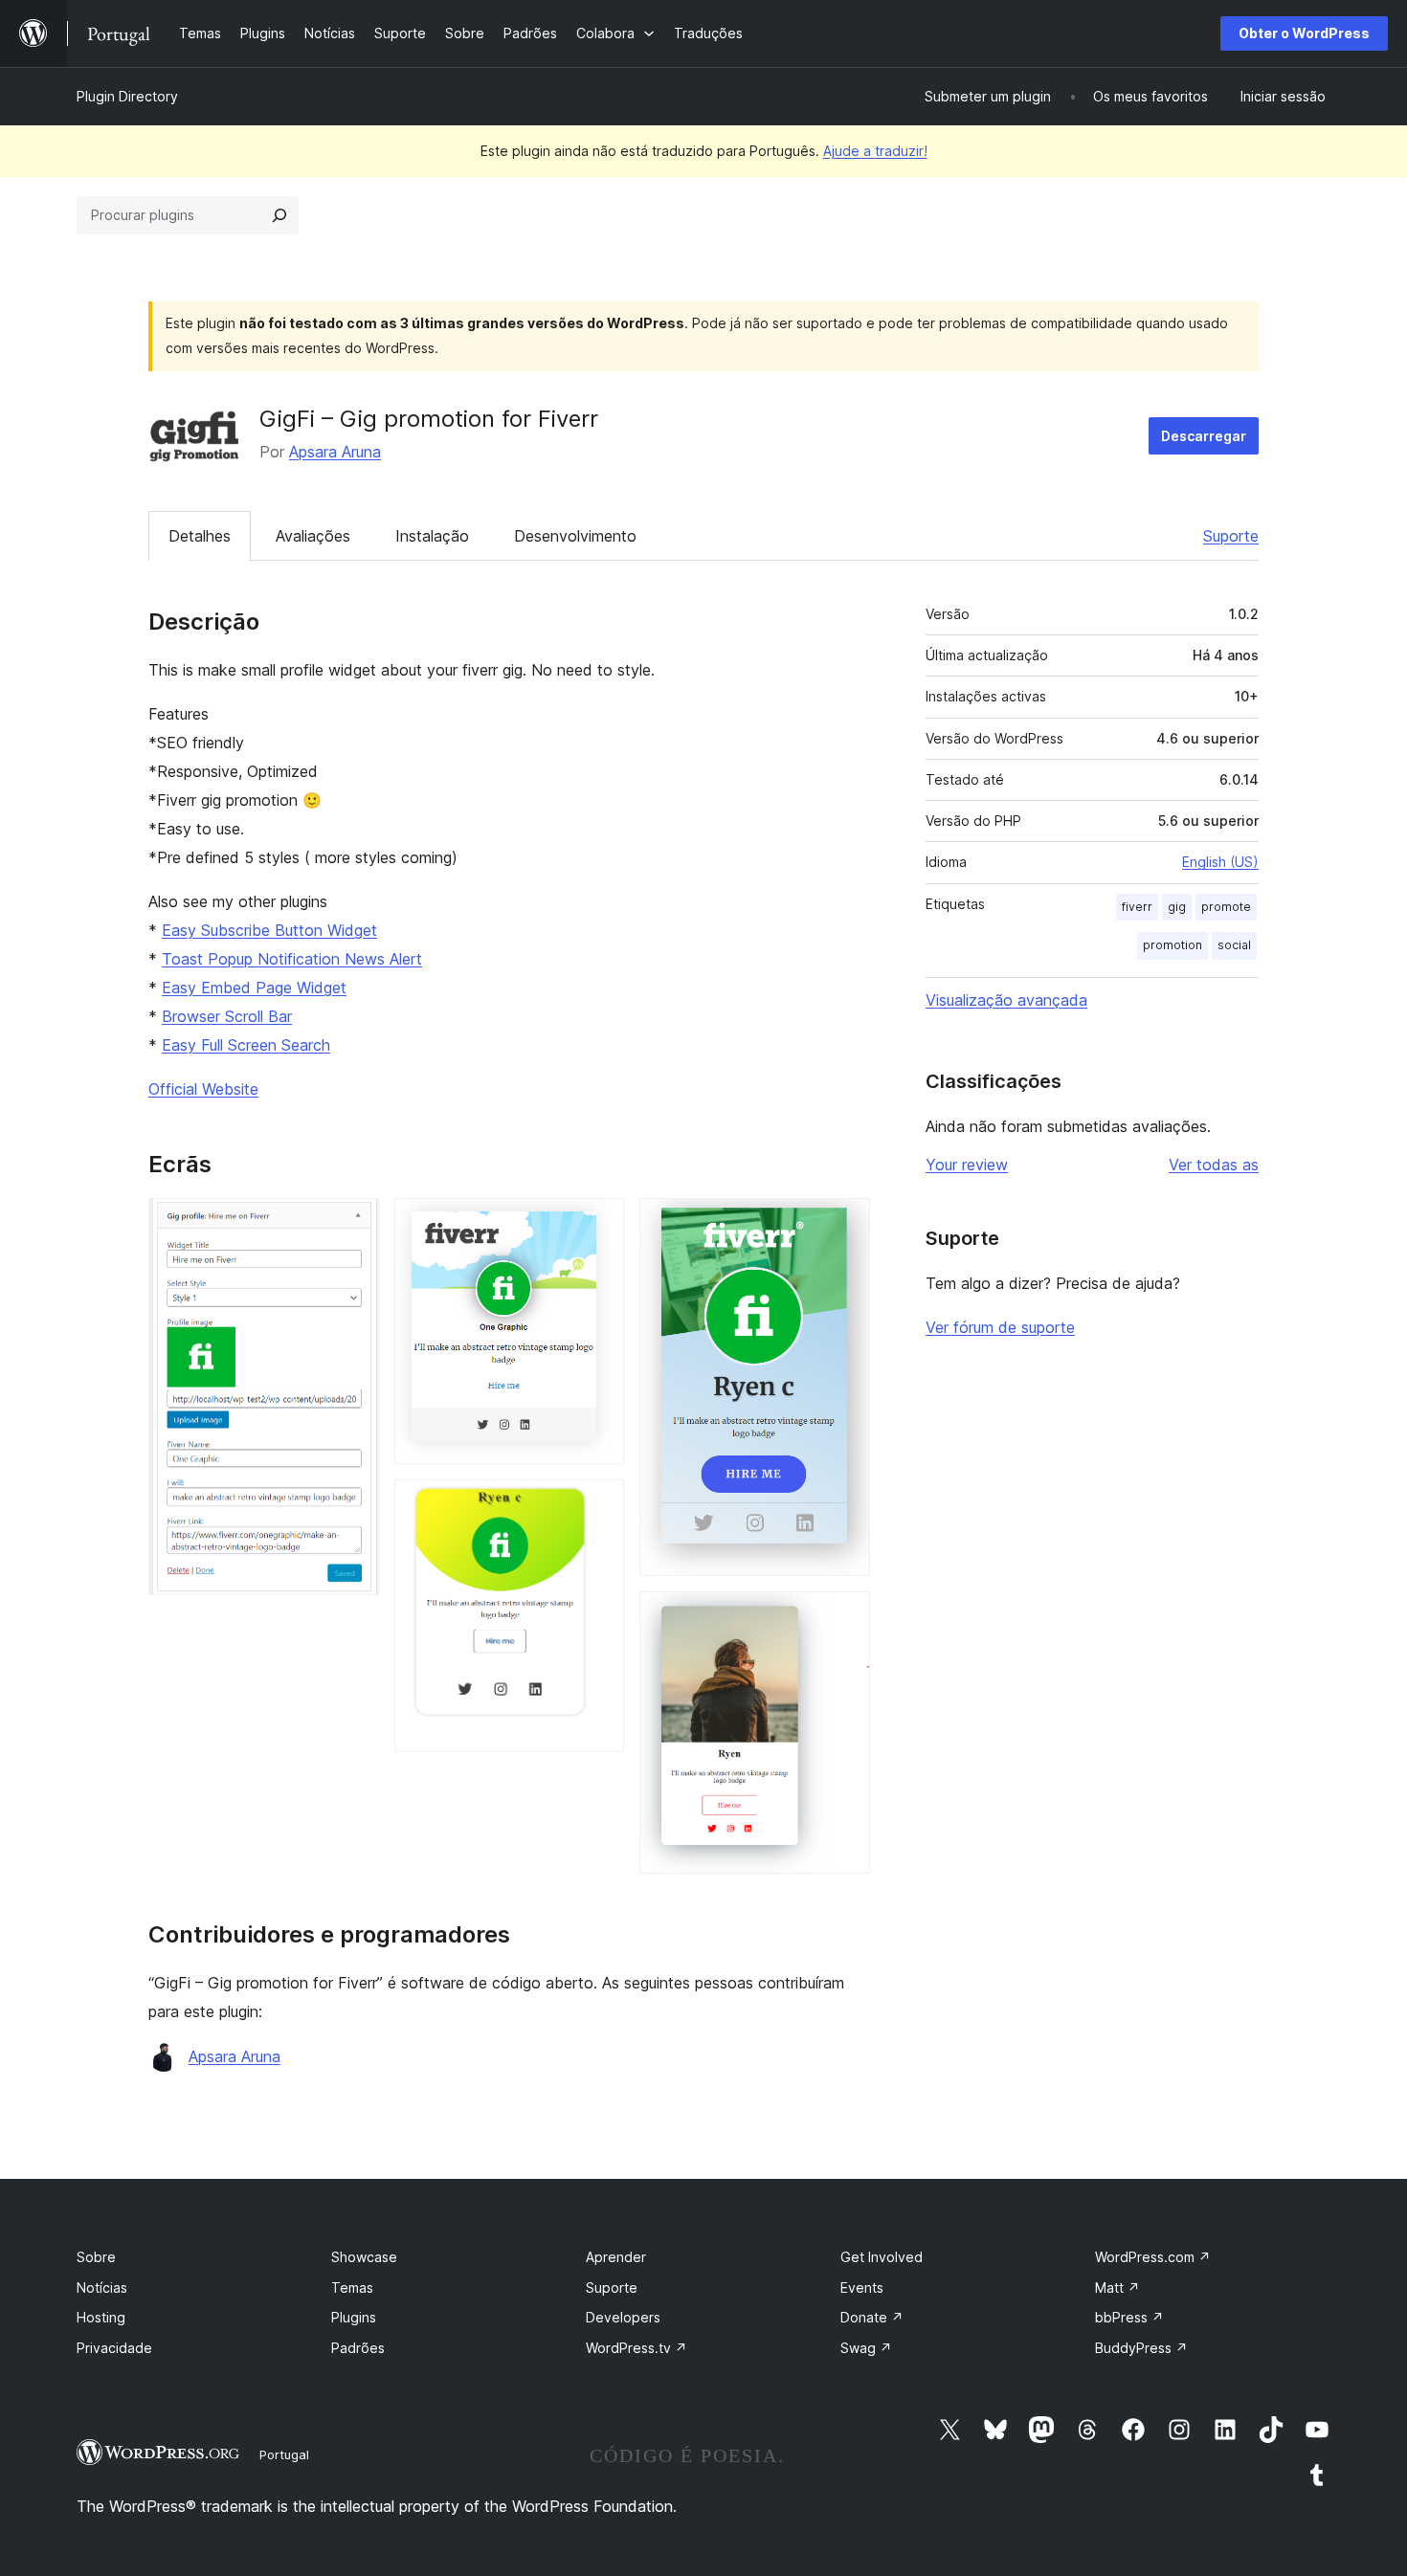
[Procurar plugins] (279, 215)
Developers (623, 2317)
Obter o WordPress (1304, 33)
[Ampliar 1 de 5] (353, 1224)
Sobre (96, 2257)
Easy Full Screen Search (246, 1045)
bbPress (1129, 2317)
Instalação (432, 536)
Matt (1117, 2287)
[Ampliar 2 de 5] (598, 1224)
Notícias (102, 2287)
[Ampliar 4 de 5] (844, 1224)
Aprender (616, 2257)
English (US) (1220, 862)
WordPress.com (1153, 2257)
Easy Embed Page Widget (254, 988)
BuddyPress (1141, 2348)
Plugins (354, 2317)
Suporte (1231, 536)
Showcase (364, 2257)
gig (1177, 907)
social (1234, 945)
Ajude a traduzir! (875, 151)
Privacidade (114, 2348)
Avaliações (313, 536)
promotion (1172, 945)
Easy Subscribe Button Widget (269, 930)
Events (862, 2287)
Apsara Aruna (335, 452)
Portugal (284, 2454)
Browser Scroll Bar (227, 1016)
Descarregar (1204, 436)
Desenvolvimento (575, 536)
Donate (872, 2317)
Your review (967, 1165)
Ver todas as (1214, 1165)
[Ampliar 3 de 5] (598, 1505)
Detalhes (200, 536)
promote (1226, 907)
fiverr (1137, 907)
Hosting (101, 2317)
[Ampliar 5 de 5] (844, 1617)
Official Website (203, 1089)
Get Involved (882, 2257)
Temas (352, 2287)
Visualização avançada (1006, 1000)
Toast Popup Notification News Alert (292, 959)
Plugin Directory (127, 96)
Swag (866, 2348)
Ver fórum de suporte (1000, 1327)
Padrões (358, 2348)
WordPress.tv (636, 2348)
